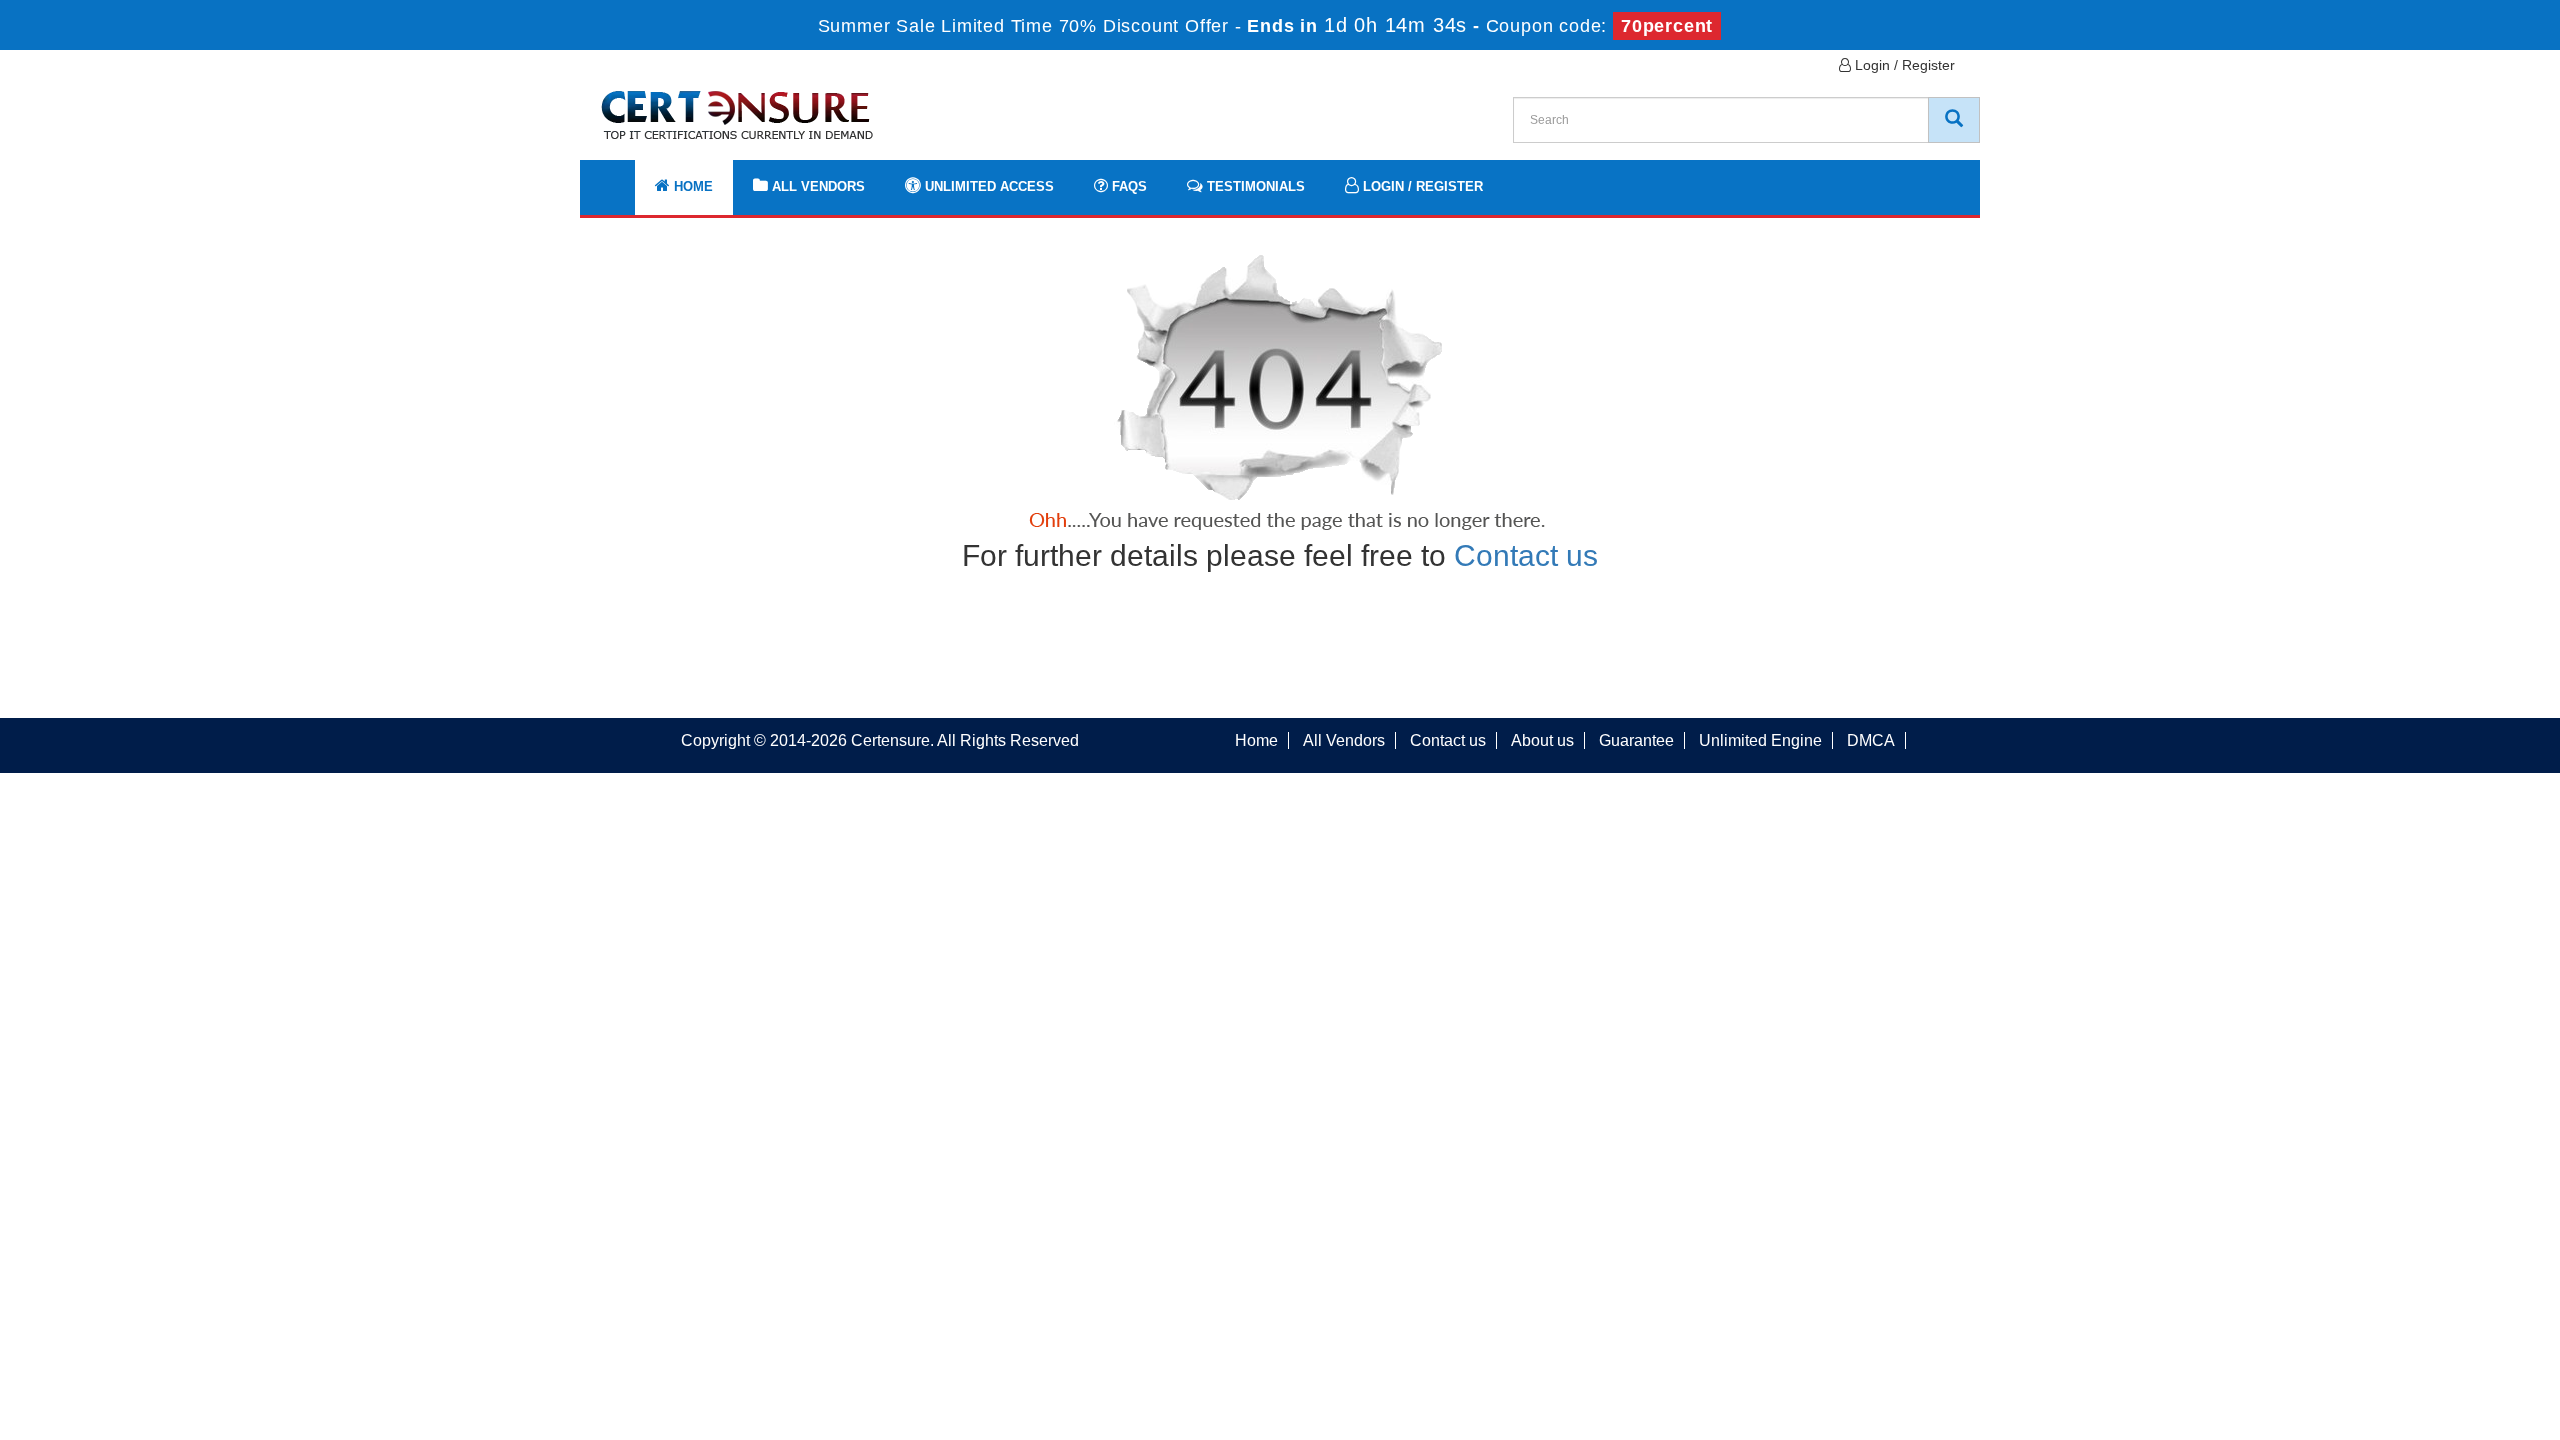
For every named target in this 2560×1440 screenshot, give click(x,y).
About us (1542, 740)
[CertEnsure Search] (1954, 120)
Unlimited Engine (1760, 740)
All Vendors (816, 186)
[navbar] (620, 177)
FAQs (1127, 186)
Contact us (1526, 555)
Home (691, 186)
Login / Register (1903, 65)
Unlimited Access (987, 186)
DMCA (1871, 740)
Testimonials (1254, 186)
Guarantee (1636, 740)
